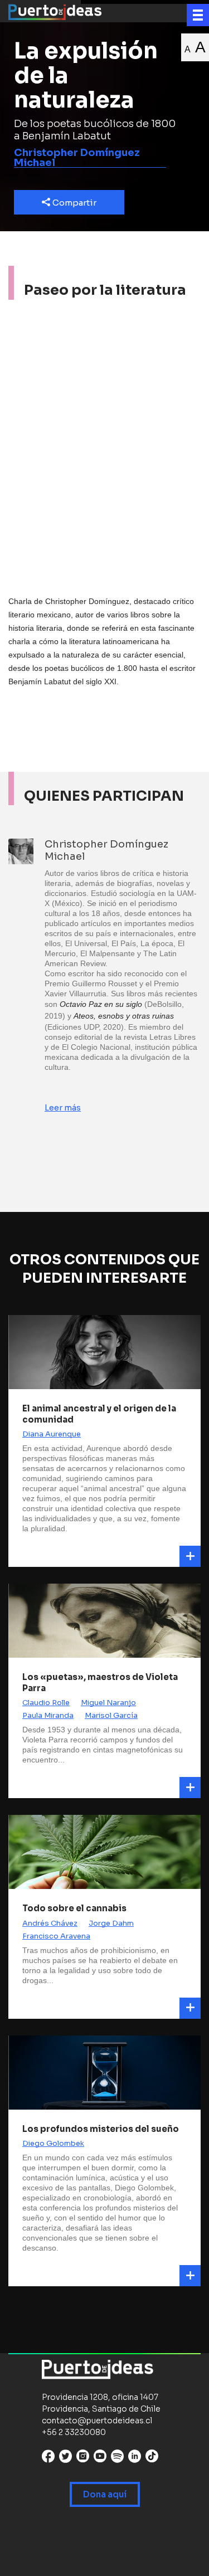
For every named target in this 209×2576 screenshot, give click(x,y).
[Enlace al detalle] (190, 1556)
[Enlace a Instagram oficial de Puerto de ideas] (83, 2459)
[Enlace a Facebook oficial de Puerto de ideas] (48, 2459)
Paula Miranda (48, 1715)
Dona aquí (105, 2494)
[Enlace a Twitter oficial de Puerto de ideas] (65, 2459)
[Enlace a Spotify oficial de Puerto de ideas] (117, 2459)
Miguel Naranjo (108, 1703)
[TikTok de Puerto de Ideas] (152, 2456)
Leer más (63, 1107)
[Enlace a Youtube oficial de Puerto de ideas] (100, 2459)
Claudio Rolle (46, 1703)
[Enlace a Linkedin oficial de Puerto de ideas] (135, 2459)
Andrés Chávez (50, 1923)
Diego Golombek (53, 2143)
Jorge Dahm (111, 1923)
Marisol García (111, 1715)
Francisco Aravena (56, 1936)
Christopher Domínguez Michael (77, 158)
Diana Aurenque (52, 1434)
